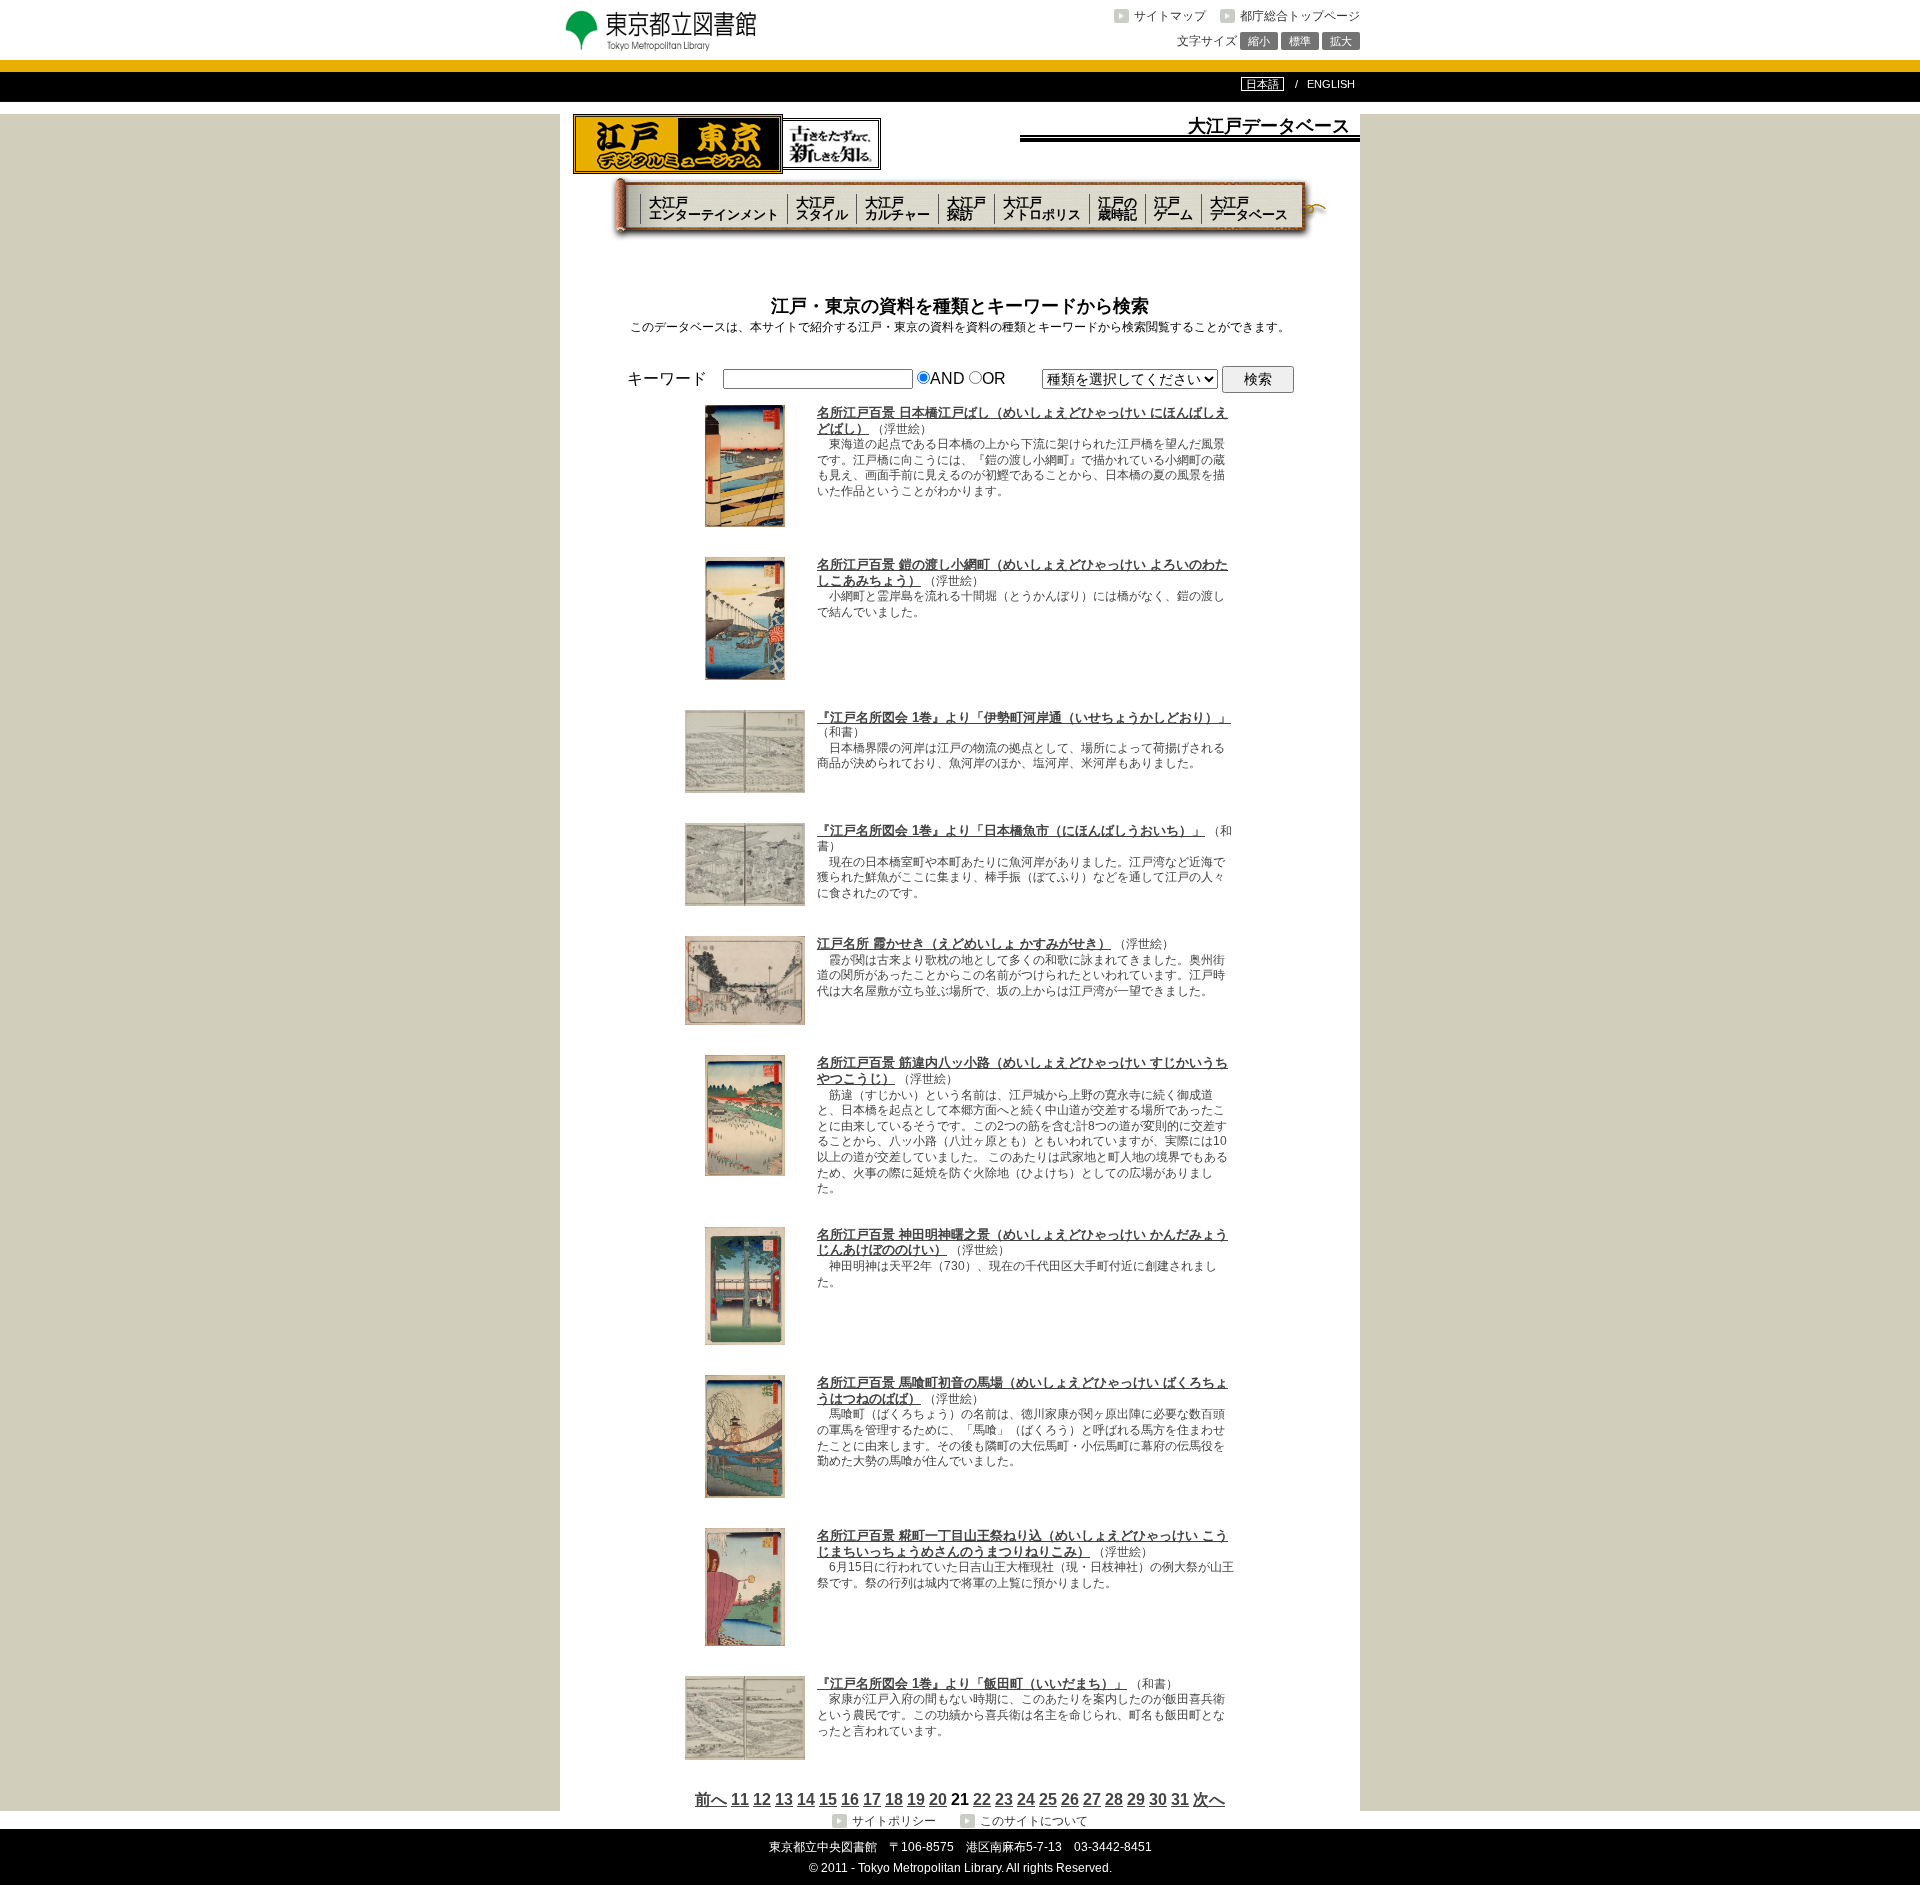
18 (894, 1799)
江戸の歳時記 (1117, 208)
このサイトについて (1034, 1821)
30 (1158, 1799)
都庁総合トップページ (1300, 16)
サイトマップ (1170, 16)
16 (850, 1799)
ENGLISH (1331, 84)
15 (828, 1799)
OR (994, 378)
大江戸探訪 (966, 208)
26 (1070, 1799)
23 (1004, 1799)
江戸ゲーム (1173, 208)
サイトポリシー (894, 1821)
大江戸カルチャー (897, 208)
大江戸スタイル (822, 208)
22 (982, 1799)
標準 (1300, 41)
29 (1136, 1799)
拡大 (1341, 41)
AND (947, 378)
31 (1180, 1799)
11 (740, 1799)
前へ (711, 1799)
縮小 (1259, 41)
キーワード (667, 378)
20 (938, 1799)
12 (762, 1799)
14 (806, 1799)
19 (916, 1799)
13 (784, 1799)
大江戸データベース (1249, 208)
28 (1114, 1799)
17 (872, 1799)
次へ (1209, 1799)
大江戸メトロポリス (1042, 208)
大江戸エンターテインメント (714, 208)
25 (1048, 1799)
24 (1026, 1799)
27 (1092, 1799)
